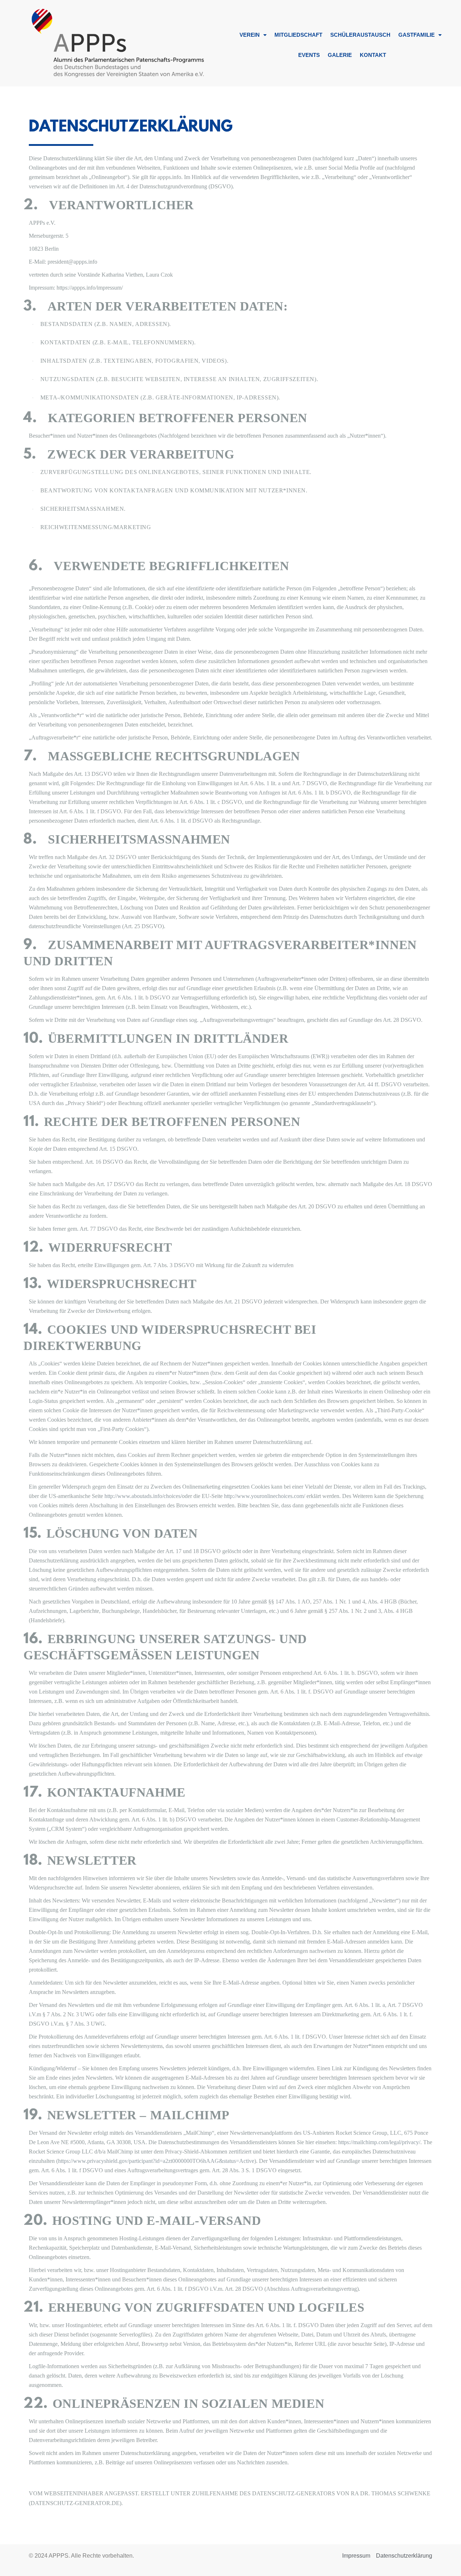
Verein (250, 35)
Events (309, 55)
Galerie (340, 55)
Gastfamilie (417, 35)
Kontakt (373, 55)
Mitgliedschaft (298, 35)
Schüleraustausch (360, 35)
